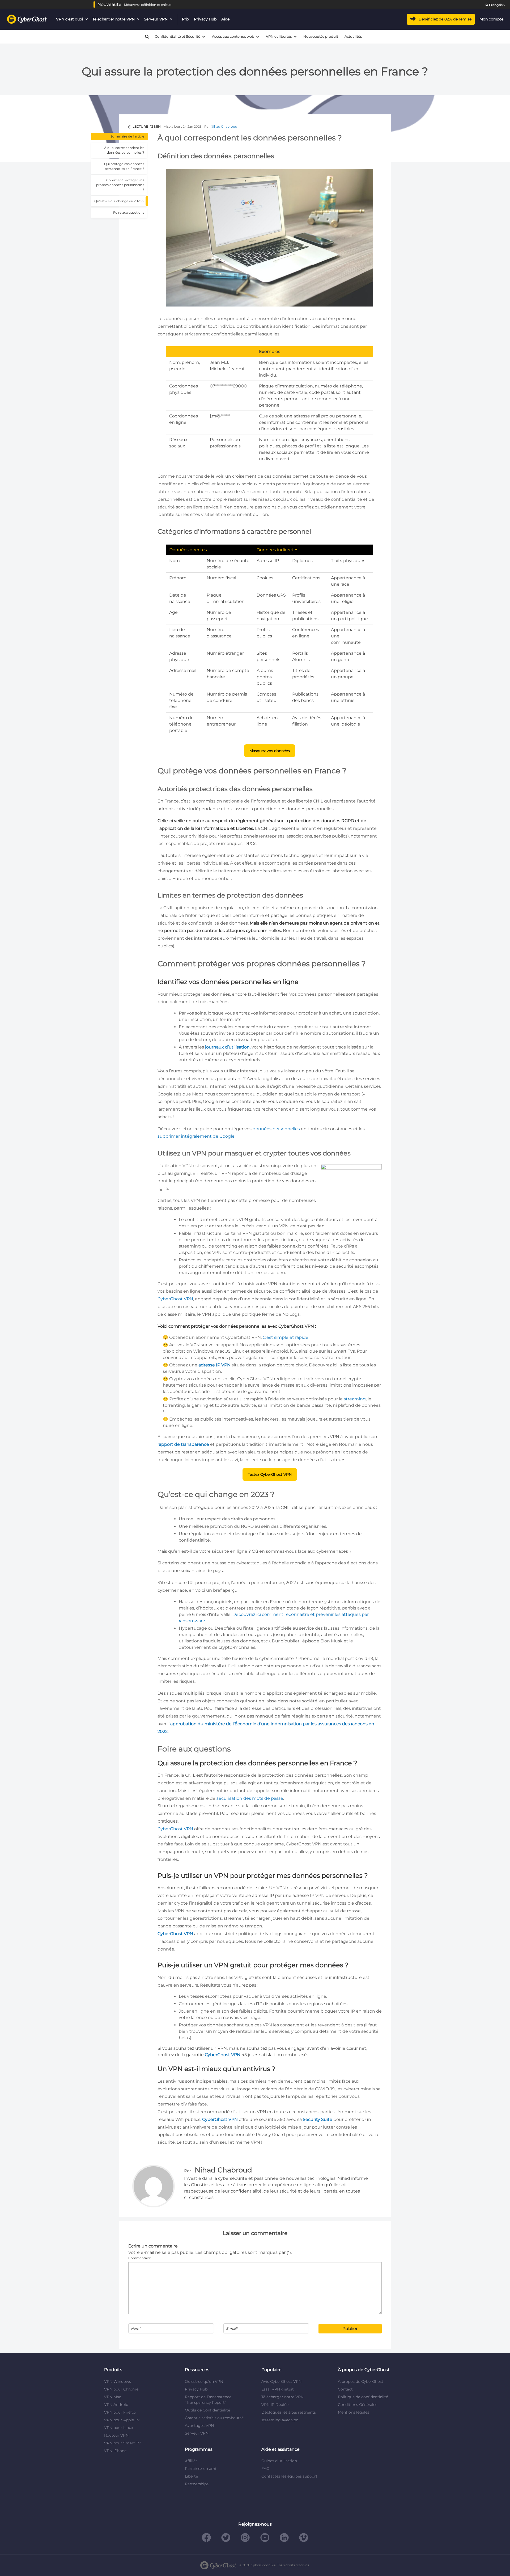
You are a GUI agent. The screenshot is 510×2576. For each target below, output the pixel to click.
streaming (355, 1399)
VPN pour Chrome (121, 2389)
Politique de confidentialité (363, 2397)
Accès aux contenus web (233, 36)
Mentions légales (354, 2412)
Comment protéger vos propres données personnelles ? (120, 185)
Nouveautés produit (321, 36)
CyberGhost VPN (175, 1299)
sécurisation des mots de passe (250, 1798)
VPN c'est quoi (70, 19)
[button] (145, 37)
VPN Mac (113, 2397)
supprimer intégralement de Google (196, 1136)
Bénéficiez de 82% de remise (445, 19)
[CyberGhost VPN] (27, 19)
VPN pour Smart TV (122, 2443)
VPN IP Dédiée (275, 2405)
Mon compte (491, 19)
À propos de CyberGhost (361, 2381)
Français (496, 5)
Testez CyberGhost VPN (270, 1474)
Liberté (191, 2476)
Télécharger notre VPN (114, 19)
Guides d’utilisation (279, 2461)
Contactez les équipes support (289, 2476)
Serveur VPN (156, 19)
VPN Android (116, 2405)
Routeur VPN (116, 2435)
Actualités (353, 36)
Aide (225, 19)
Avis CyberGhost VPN (281, 2381)
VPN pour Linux (119, 2428)
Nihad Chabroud (224, 126)
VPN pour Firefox (120, 2412)
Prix (186, 19)
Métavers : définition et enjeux (148, 5)
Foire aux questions (129, 212)
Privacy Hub (205, 19)
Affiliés (191, 2461)
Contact (345, 2389)
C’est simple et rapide (286, 1337)
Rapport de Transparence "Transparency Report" (208, 2400)
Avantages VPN (199, 2426)
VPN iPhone (115, 2451)
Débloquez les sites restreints (289, 2412)
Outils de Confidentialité (207, 2410)
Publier (350, 2329)
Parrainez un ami (201, 2469)
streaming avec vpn (280, 2420)
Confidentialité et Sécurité (178, 36)
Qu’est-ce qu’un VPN (204, 2381)
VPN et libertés (279, 36)
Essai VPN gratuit (278, 2389)
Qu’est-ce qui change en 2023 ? (119, 201)
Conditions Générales (358, 2405)
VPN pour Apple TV (122, 2420)
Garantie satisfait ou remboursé (214, 2418)
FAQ (265, 2469)
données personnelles (276, 1129)
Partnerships (197, 2484)
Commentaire (140, 2258)
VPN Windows (118, 2381)
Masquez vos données (270, 751)
